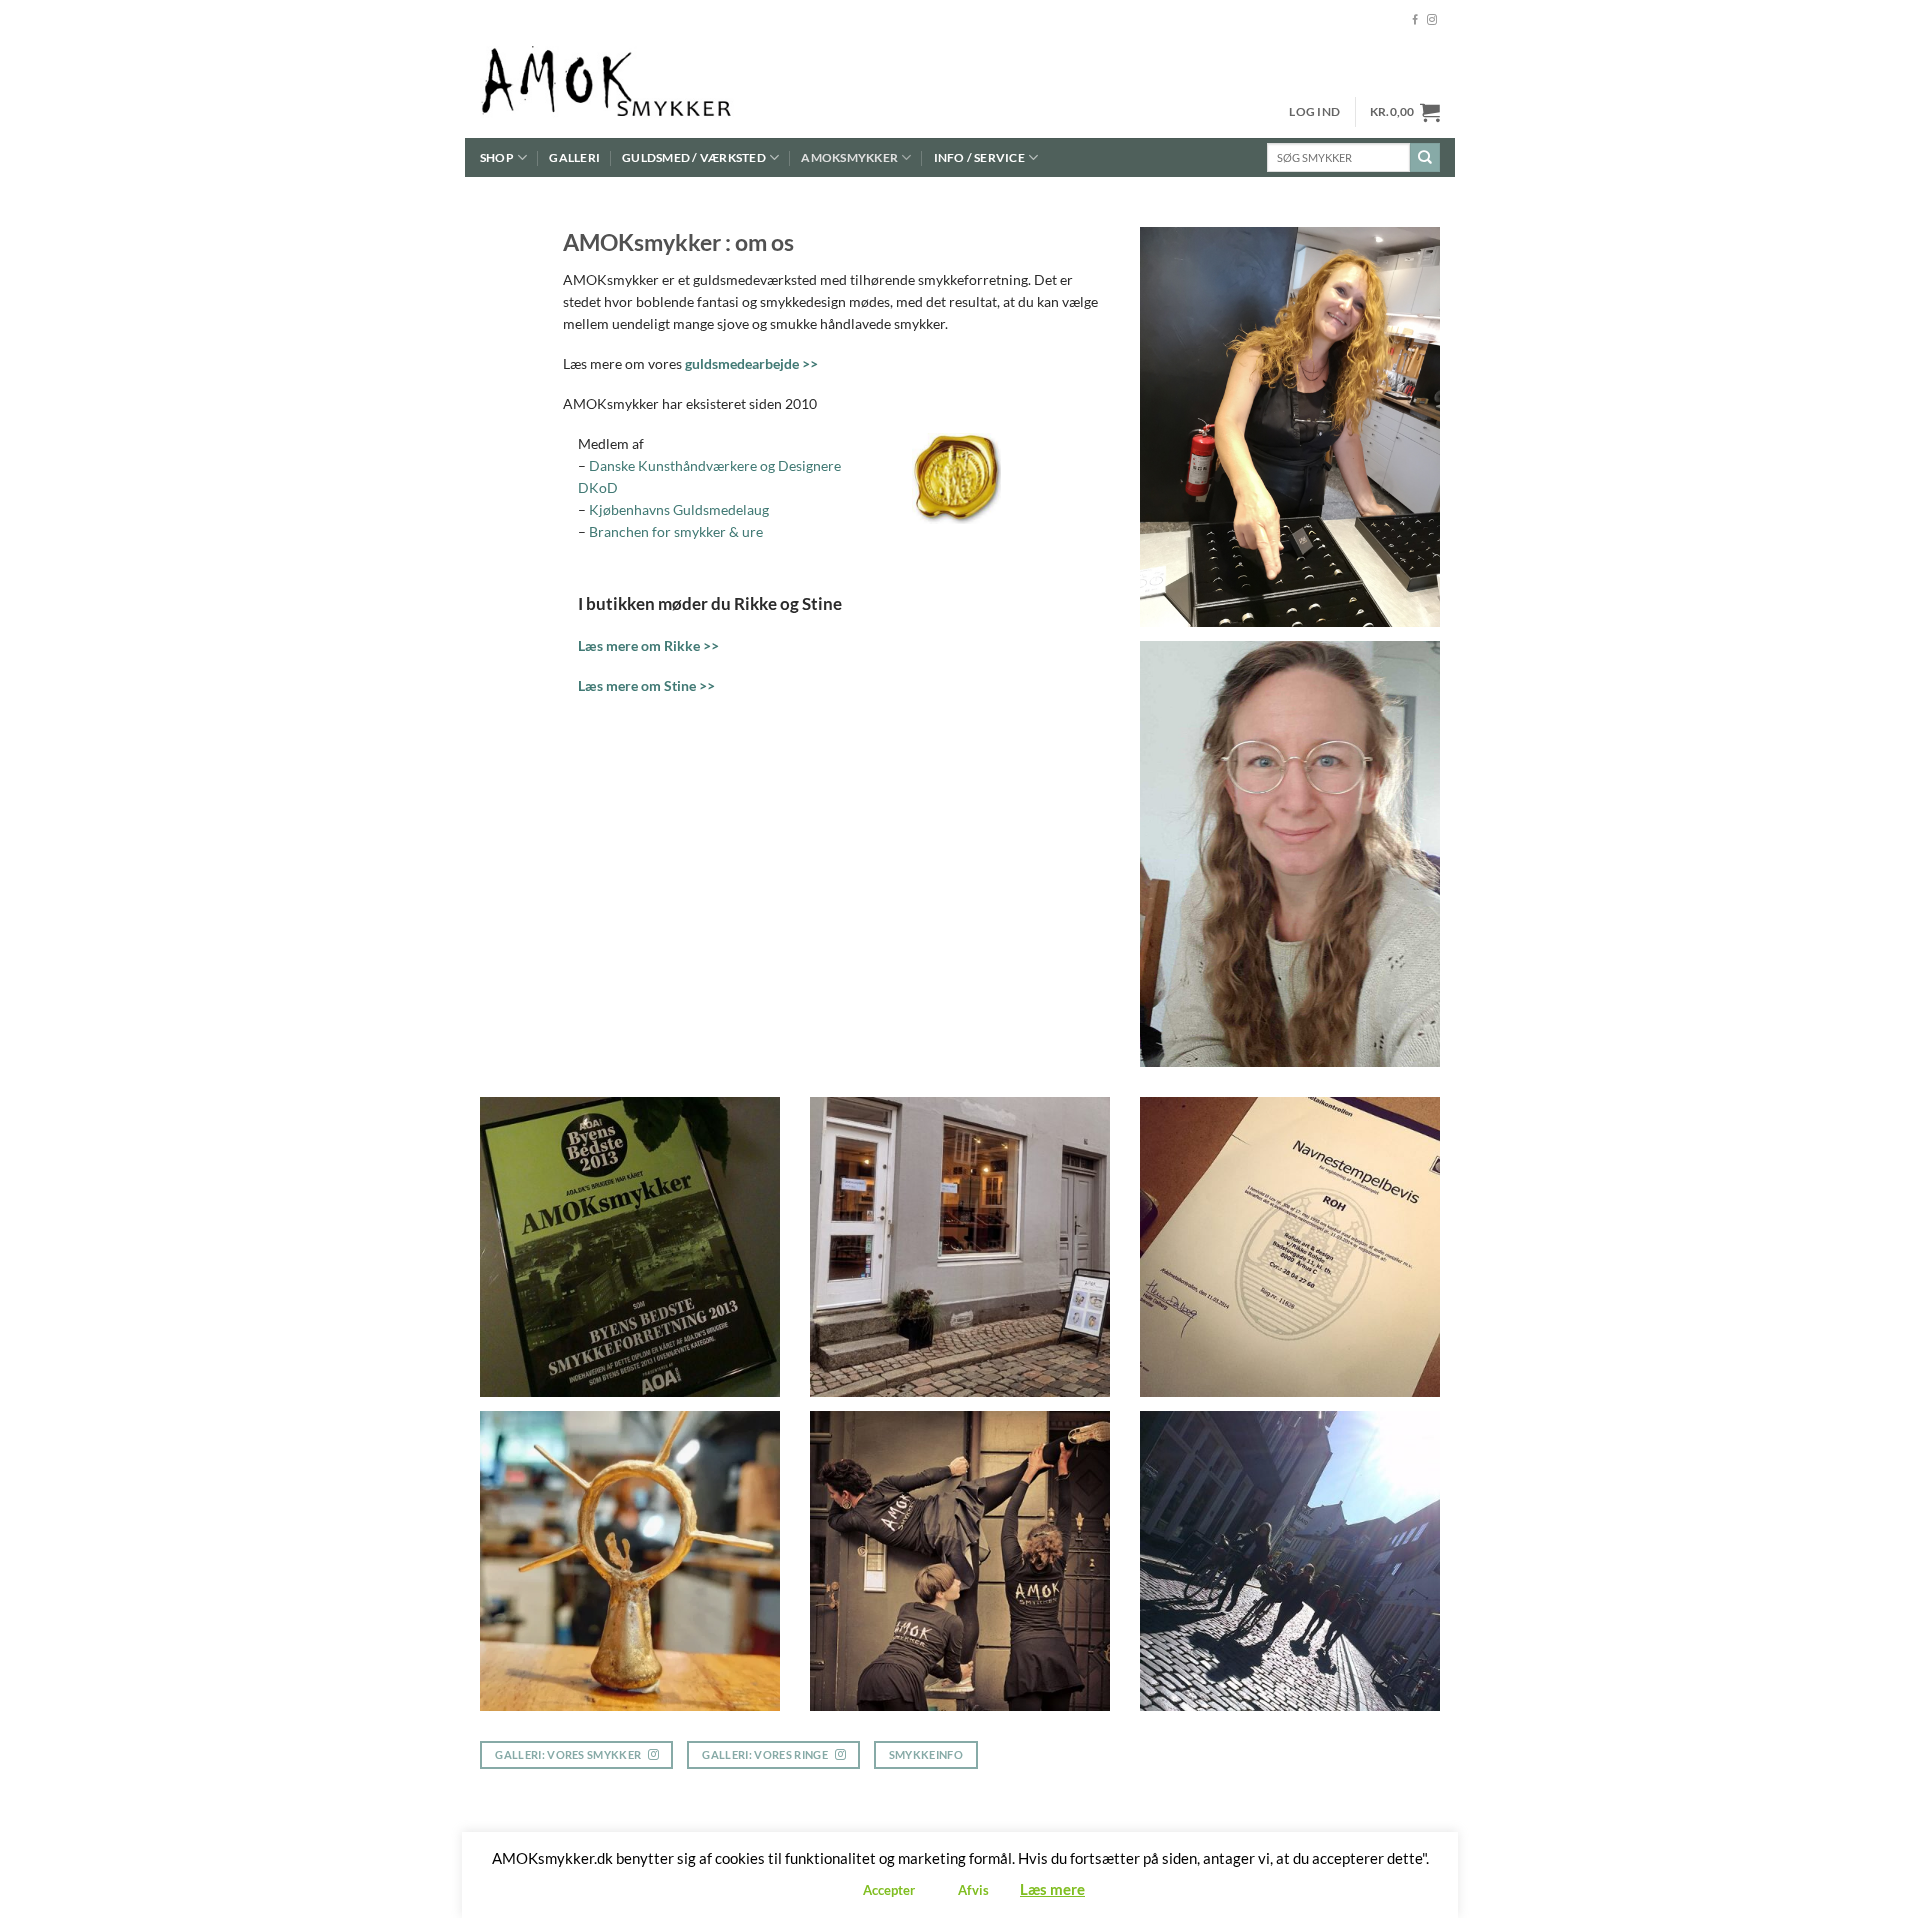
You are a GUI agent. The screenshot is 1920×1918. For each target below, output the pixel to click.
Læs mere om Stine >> (646, 685)
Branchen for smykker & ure (676, 531)
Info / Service (979, 157)
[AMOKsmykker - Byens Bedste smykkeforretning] (647, 89)
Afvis (973, 1890)
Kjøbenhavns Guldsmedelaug (679, 509)
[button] (1314, 112)
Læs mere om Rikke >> (648, 645)
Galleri (574, 157)
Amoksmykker (849, 157)
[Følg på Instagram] (1432, 20)
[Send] (1425, 157)
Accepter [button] (889, 1890)
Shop (497, 157)
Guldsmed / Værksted (694, 157)
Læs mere (1052, 1889)
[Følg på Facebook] (1415, 20)
